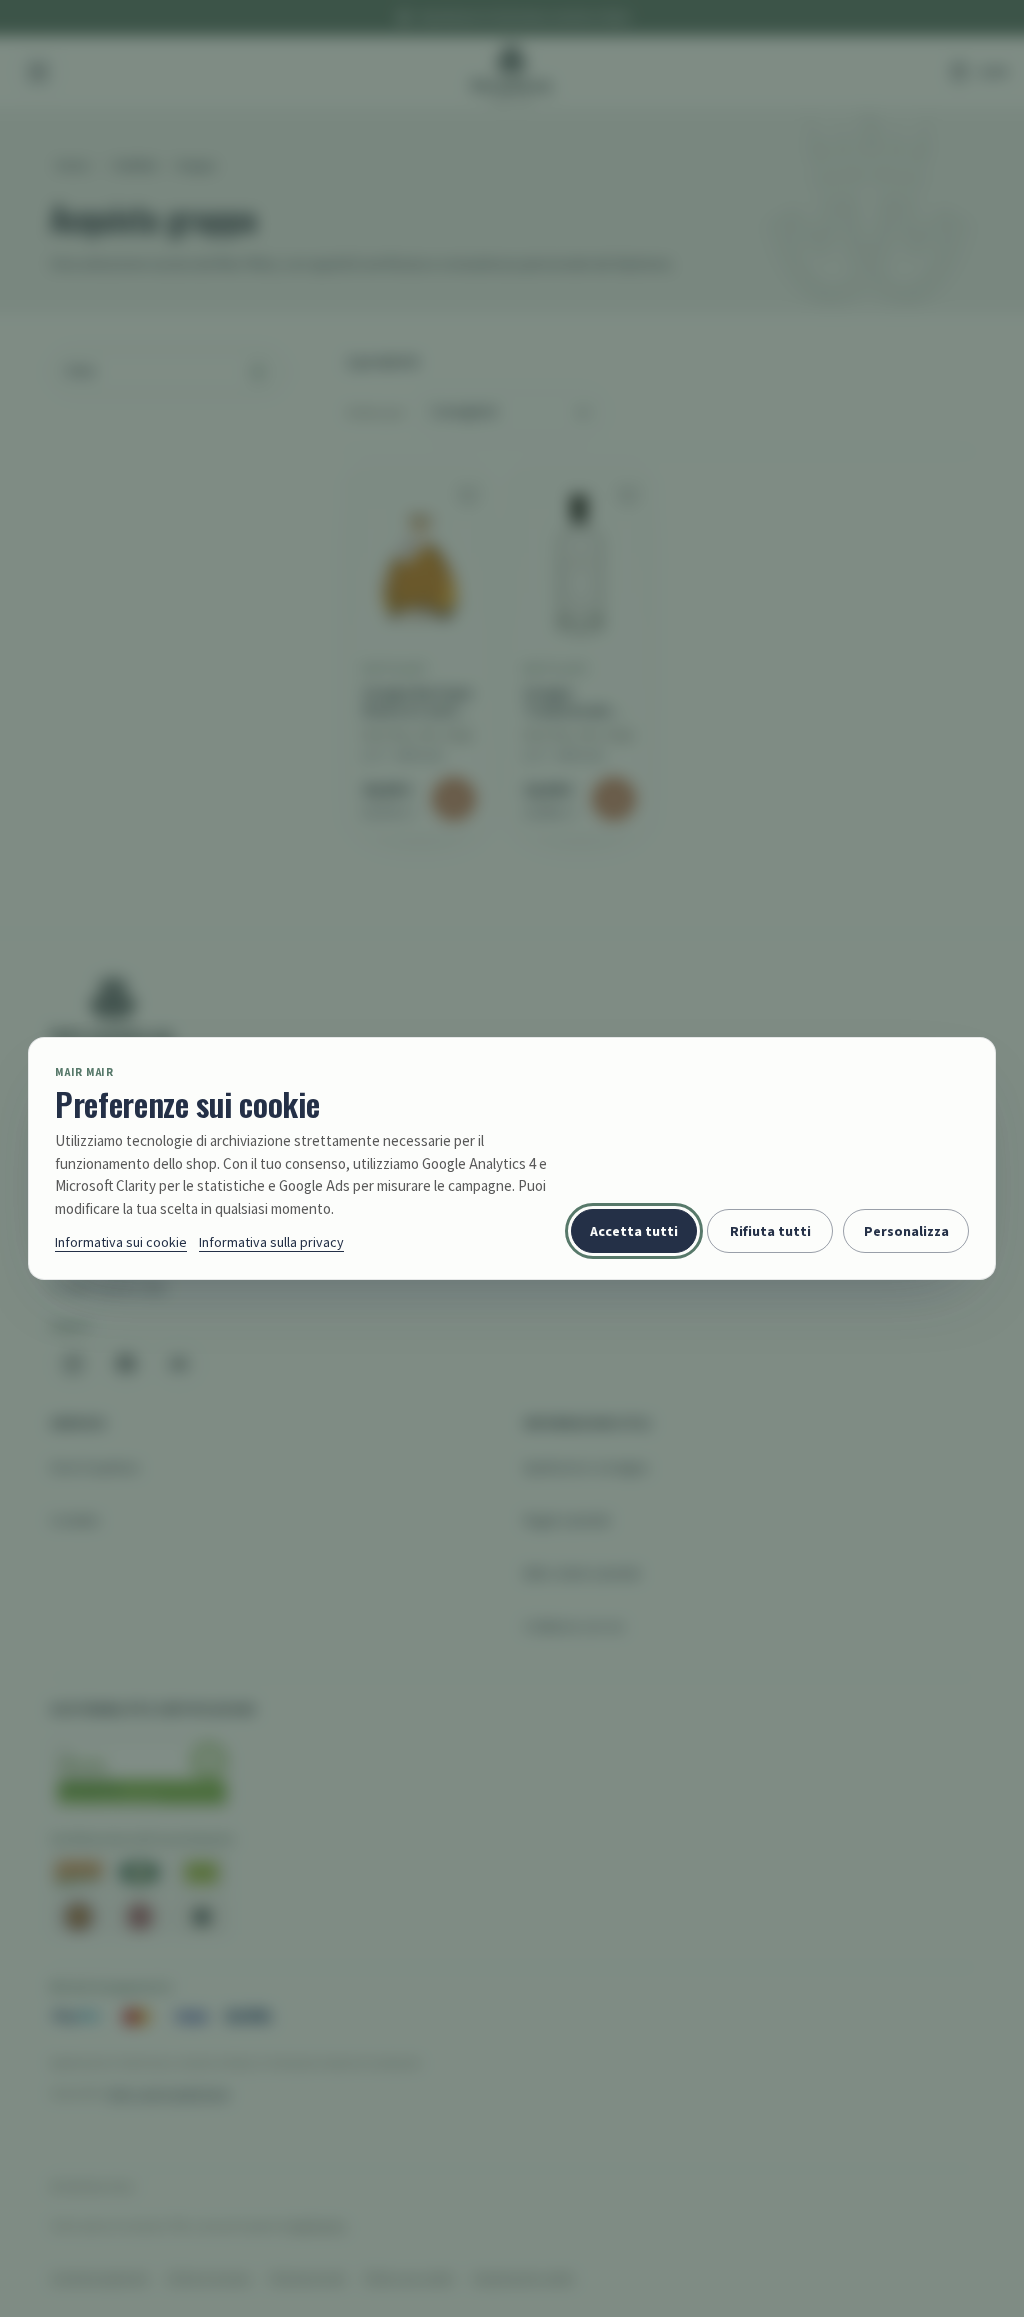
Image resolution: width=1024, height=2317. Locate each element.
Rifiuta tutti (770, 1231)
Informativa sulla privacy (271, 1242)
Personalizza (906, 1231)
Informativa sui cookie (121, 1242)
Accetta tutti (634, 1231)
